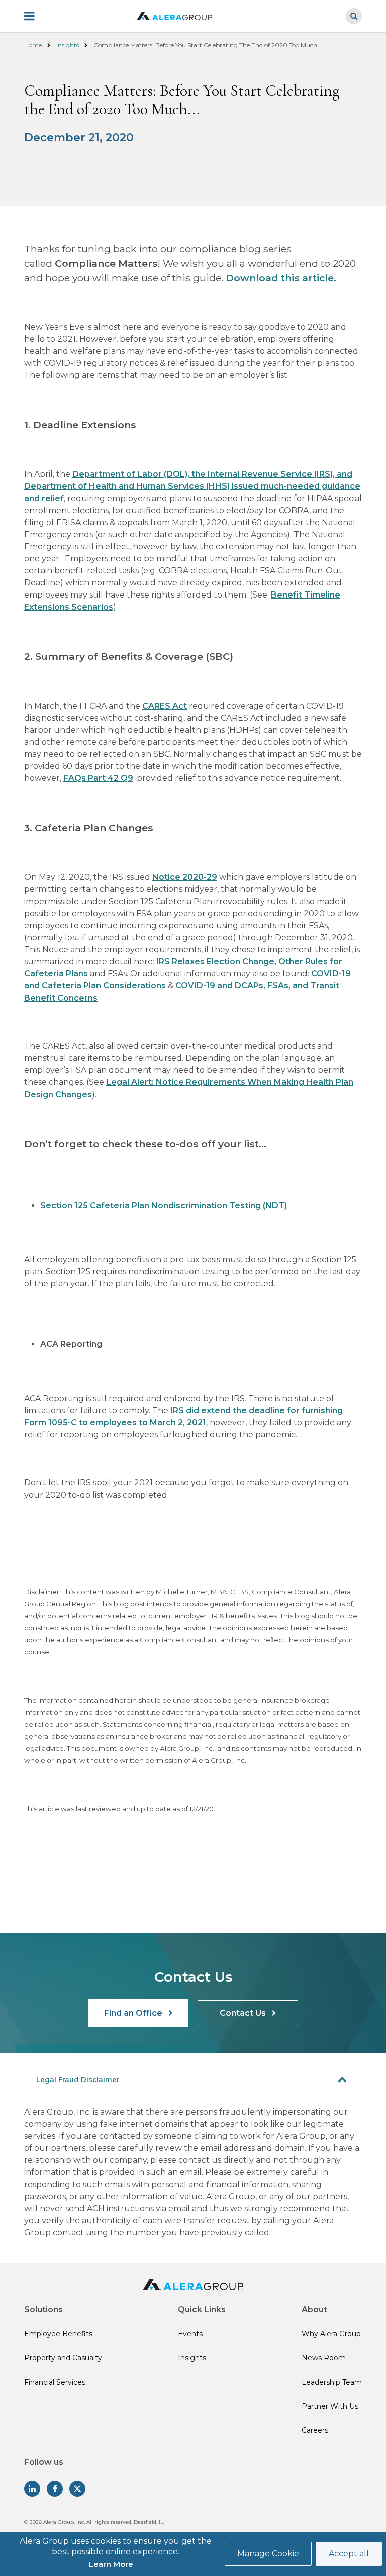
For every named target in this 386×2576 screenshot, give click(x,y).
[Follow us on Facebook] (55, 2489)
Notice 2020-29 (185, 877)
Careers (315, 2430)
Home (33, 45)
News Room (324, 2358)
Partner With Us (330, 2406)
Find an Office (134, 2013)
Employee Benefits (58, 2334)
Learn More (111, 2564)
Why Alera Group (331, 2334)
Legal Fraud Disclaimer (78, 2079)
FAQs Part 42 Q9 (98, 778)
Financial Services (55, 2382)
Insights (68, 45)
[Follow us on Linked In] (32, 2489)
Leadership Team (332, 2382)
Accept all (349, 2554)
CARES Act (165, 706)
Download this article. (281, 278)
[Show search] (354, 16)
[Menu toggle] (36, 16)
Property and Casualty (63, 2358)
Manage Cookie (268, 2554)
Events (190, 2334)
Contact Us (244, 2013)
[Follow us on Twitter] (77, 2489)
